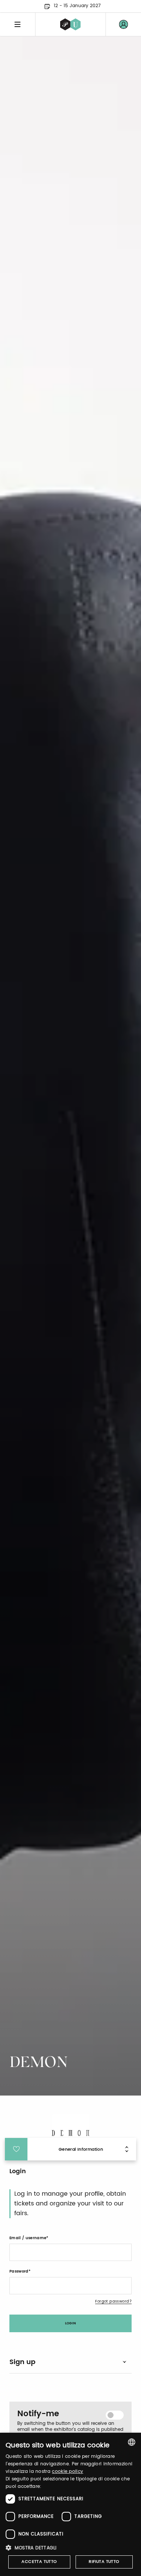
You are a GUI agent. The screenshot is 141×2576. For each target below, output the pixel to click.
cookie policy (67, 2472)
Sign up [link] (22, 2362)
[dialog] (70, 2504)
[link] (123, 24)
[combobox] (132, 2442)
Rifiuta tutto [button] (104, 2562)
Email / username (28, 2238)
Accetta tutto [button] (39, 2562)
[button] (70, 2548)
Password (19, 2271)
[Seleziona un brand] (70, 24)
